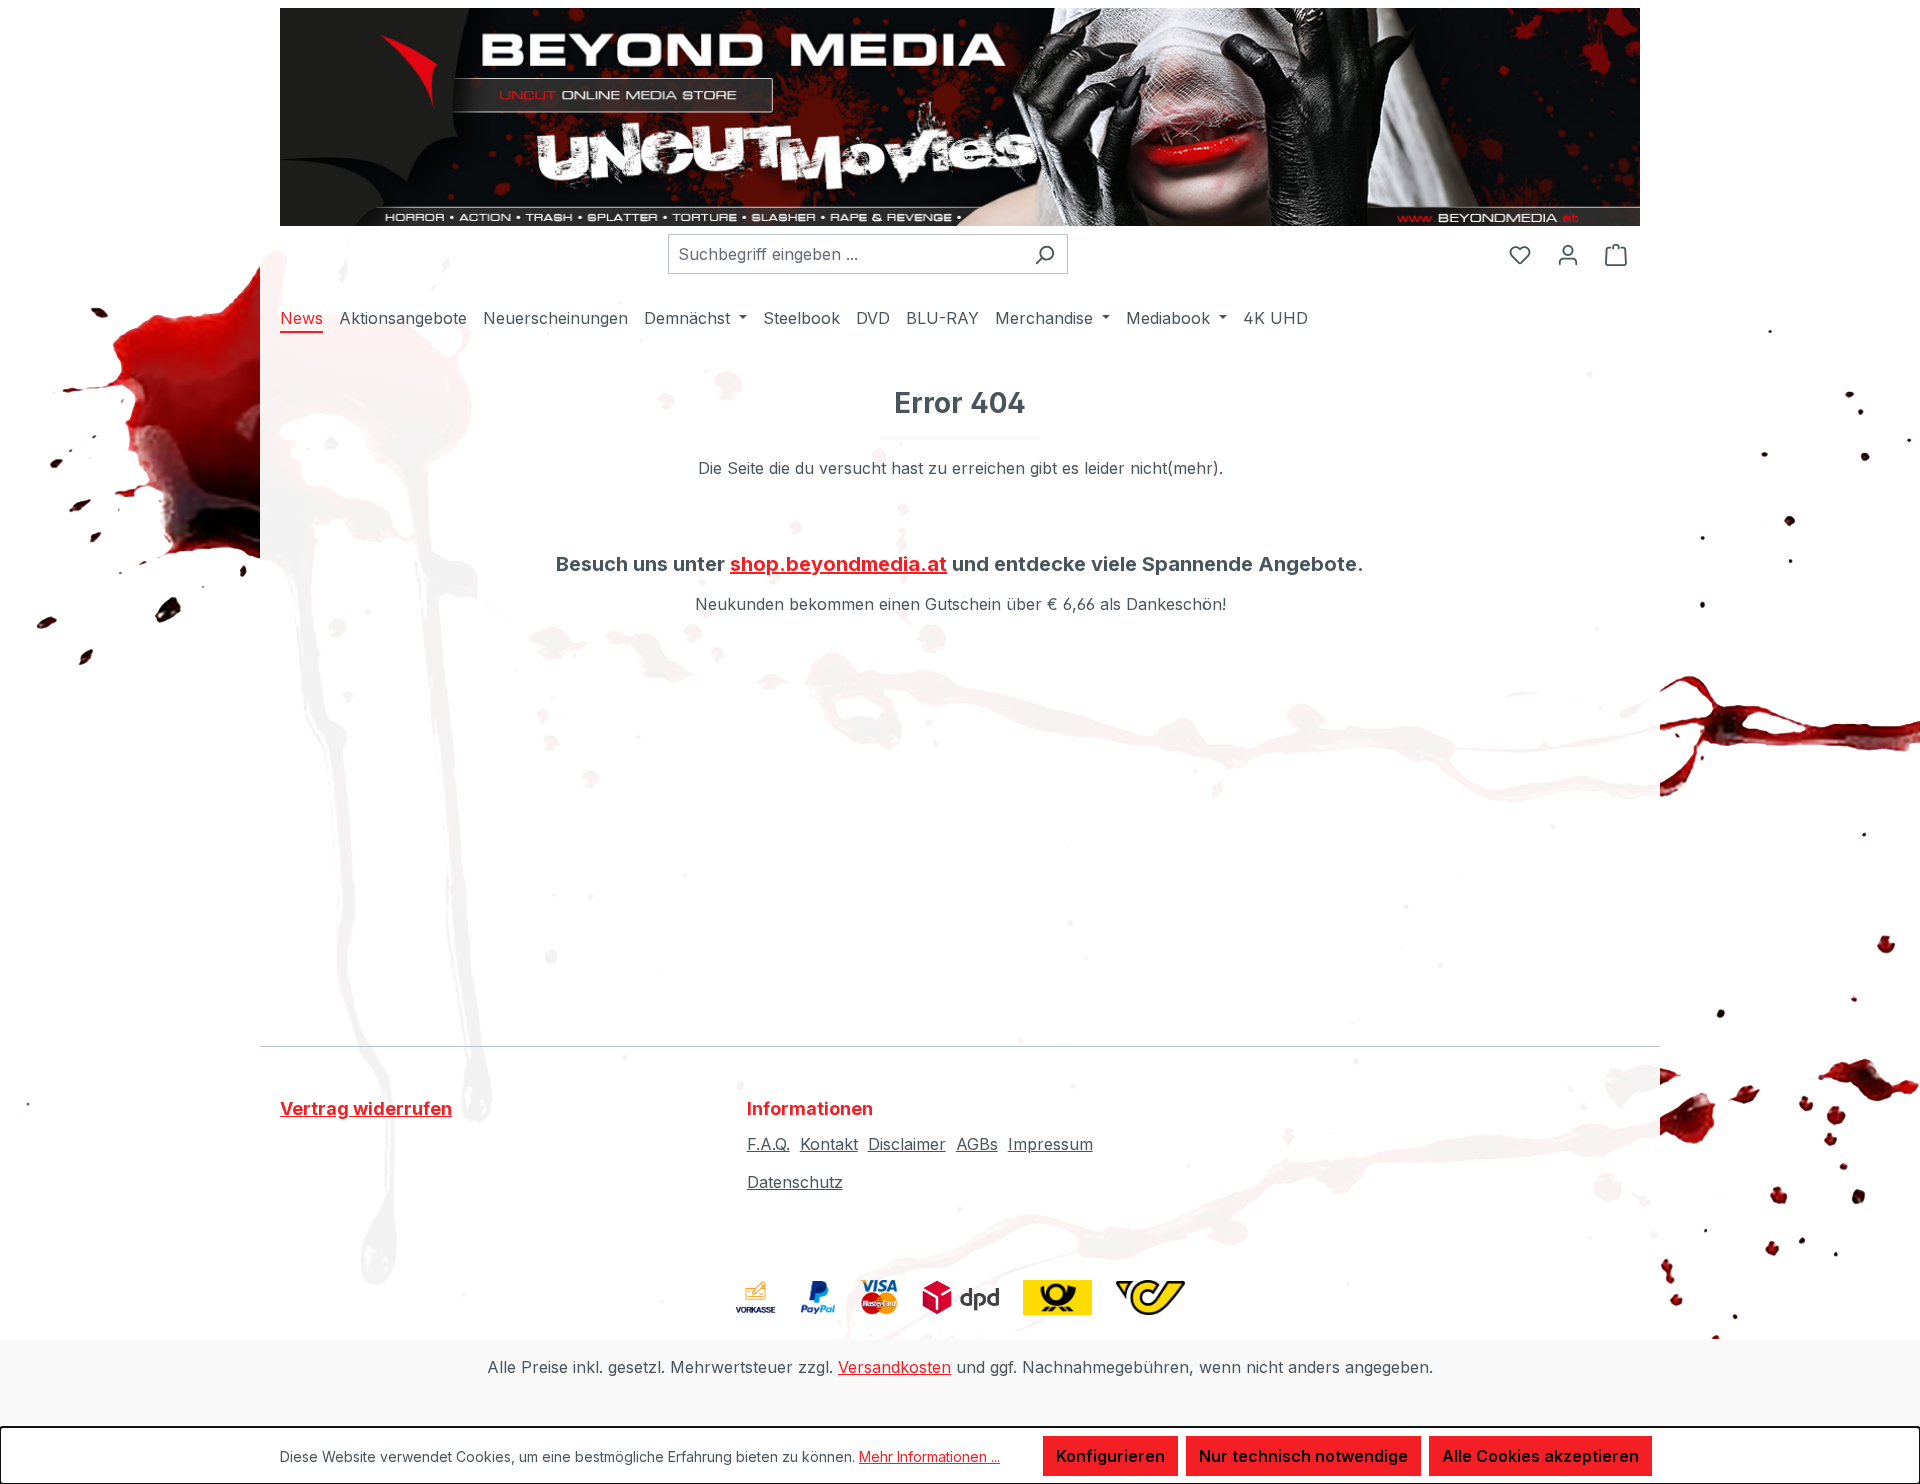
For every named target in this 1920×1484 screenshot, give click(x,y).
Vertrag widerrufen (366, 1108)
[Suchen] (1044, 254)
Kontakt (829, 1144)
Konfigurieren (1110, 1456)
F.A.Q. (768, 1144)
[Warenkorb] (1616, 254)
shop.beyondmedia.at (838, 564)
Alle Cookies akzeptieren (1540, 1456)
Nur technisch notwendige (1303, 1456)
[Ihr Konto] (1568, 254)
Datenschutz (795, 1182)
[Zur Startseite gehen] (960, 117)
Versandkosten (894, 1367)
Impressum (1050, 1144)
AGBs (977, 1144)
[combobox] (845, 254)
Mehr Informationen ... (929, 1456)
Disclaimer (907, 1144)
